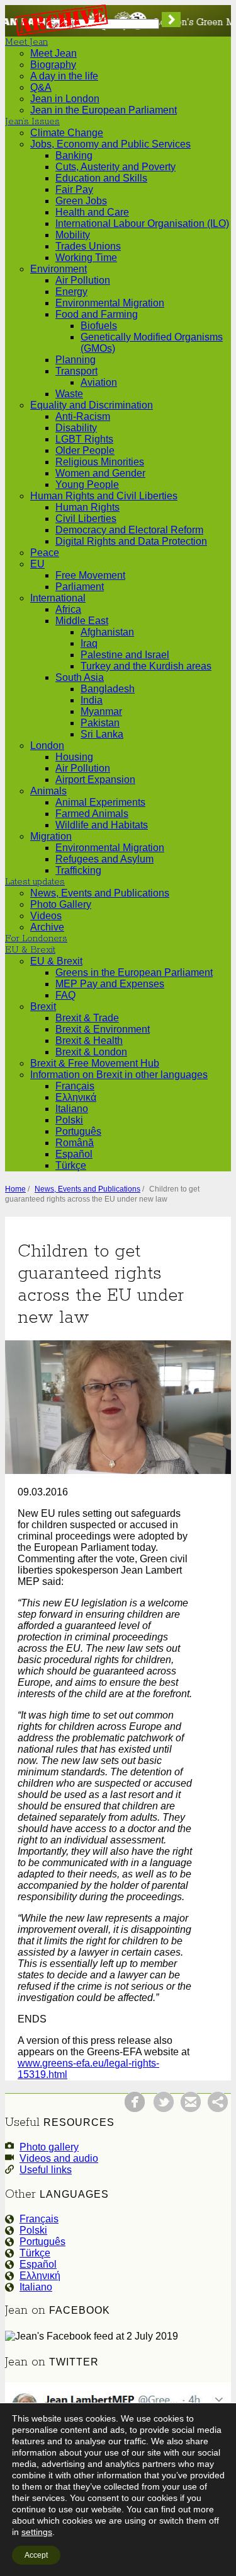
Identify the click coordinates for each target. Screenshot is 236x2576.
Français (75, 1086)
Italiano (72, 1109)
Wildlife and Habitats (102, 825)
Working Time (86, 258)
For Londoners (36, 939)
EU (37, 564)
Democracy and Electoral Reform (129, 530)
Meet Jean (26, 42)
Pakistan (100, 723)
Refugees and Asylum (104, 859)
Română (75, 1143)
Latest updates (35, 882)
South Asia (80, 677)
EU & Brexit (30, 950)
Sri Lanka (102, 734)
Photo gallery (49, 2147)
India (92, 700)
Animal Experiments (100, 802)
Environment (59, 269)
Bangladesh (108, 689)
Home (15, 1189)
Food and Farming (97, 314)
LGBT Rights (84, 439)
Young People (87, 484)
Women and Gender (100, 473)
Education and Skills (101, 178)
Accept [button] (36, 2555)
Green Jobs (81, 201)
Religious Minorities (100, 462)
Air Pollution (83, 280)
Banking (74, 155)
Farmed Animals (92, 814)
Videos (46, 916)
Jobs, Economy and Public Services (110, 144)
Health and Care (92, 212)
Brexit (43, 1007)
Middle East (82, 621)
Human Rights (87, 507)
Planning (76, 360)
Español (74, 1154)
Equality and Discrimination (92, 405)
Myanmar (101, 711)
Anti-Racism (83, 416)
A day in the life (64, 76)
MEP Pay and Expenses (110, 984)
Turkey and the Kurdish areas (146, 666)
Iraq (89, 643)
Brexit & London (91, 1052)
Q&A (41, 87)
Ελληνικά (76, 1097)
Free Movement (90, 575)
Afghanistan (107, 632)
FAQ (65, 995)
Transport (76, 371)
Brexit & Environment (103, 1029)
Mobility (73, 235)
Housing (74, 757)
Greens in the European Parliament (134, 972)
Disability (76, 428)
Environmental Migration (110, 303)
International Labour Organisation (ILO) (142, 223)
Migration (51, 836)
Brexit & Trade (87, 1018)
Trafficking (78, 870)
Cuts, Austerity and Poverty (115, 167)
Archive (47, 927)
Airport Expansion (95, 780)
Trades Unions (88, 246)
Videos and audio (59, 2158)
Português (78, 1131)
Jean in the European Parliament (104, 110)
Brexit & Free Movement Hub (95, 1063)
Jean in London (65, 99)
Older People (85, 450)
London (47, 746)
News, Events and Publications (100, 893)
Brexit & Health (89, 1041)
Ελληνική (40, 2276)
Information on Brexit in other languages (119, 1075)
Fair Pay (74, 189)
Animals (48, 791)
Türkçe (71, 1165)
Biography (53, 65)
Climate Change (67, 133)
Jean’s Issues (32, 122)
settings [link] (37, 2532)
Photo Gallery (61, 904)
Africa (68, 609)
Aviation (99, 382)
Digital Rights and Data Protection (131, 541)
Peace (45, 553)
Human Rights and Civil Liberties (104, 496)
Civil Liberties (86, 519)
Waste (69, 394)
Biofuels (99, 326)
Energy (71, 292)
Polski (69, 1120)
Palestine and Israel (125, 655)
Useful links (46, 2170)
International (58, 598)
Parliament (80, 587)
